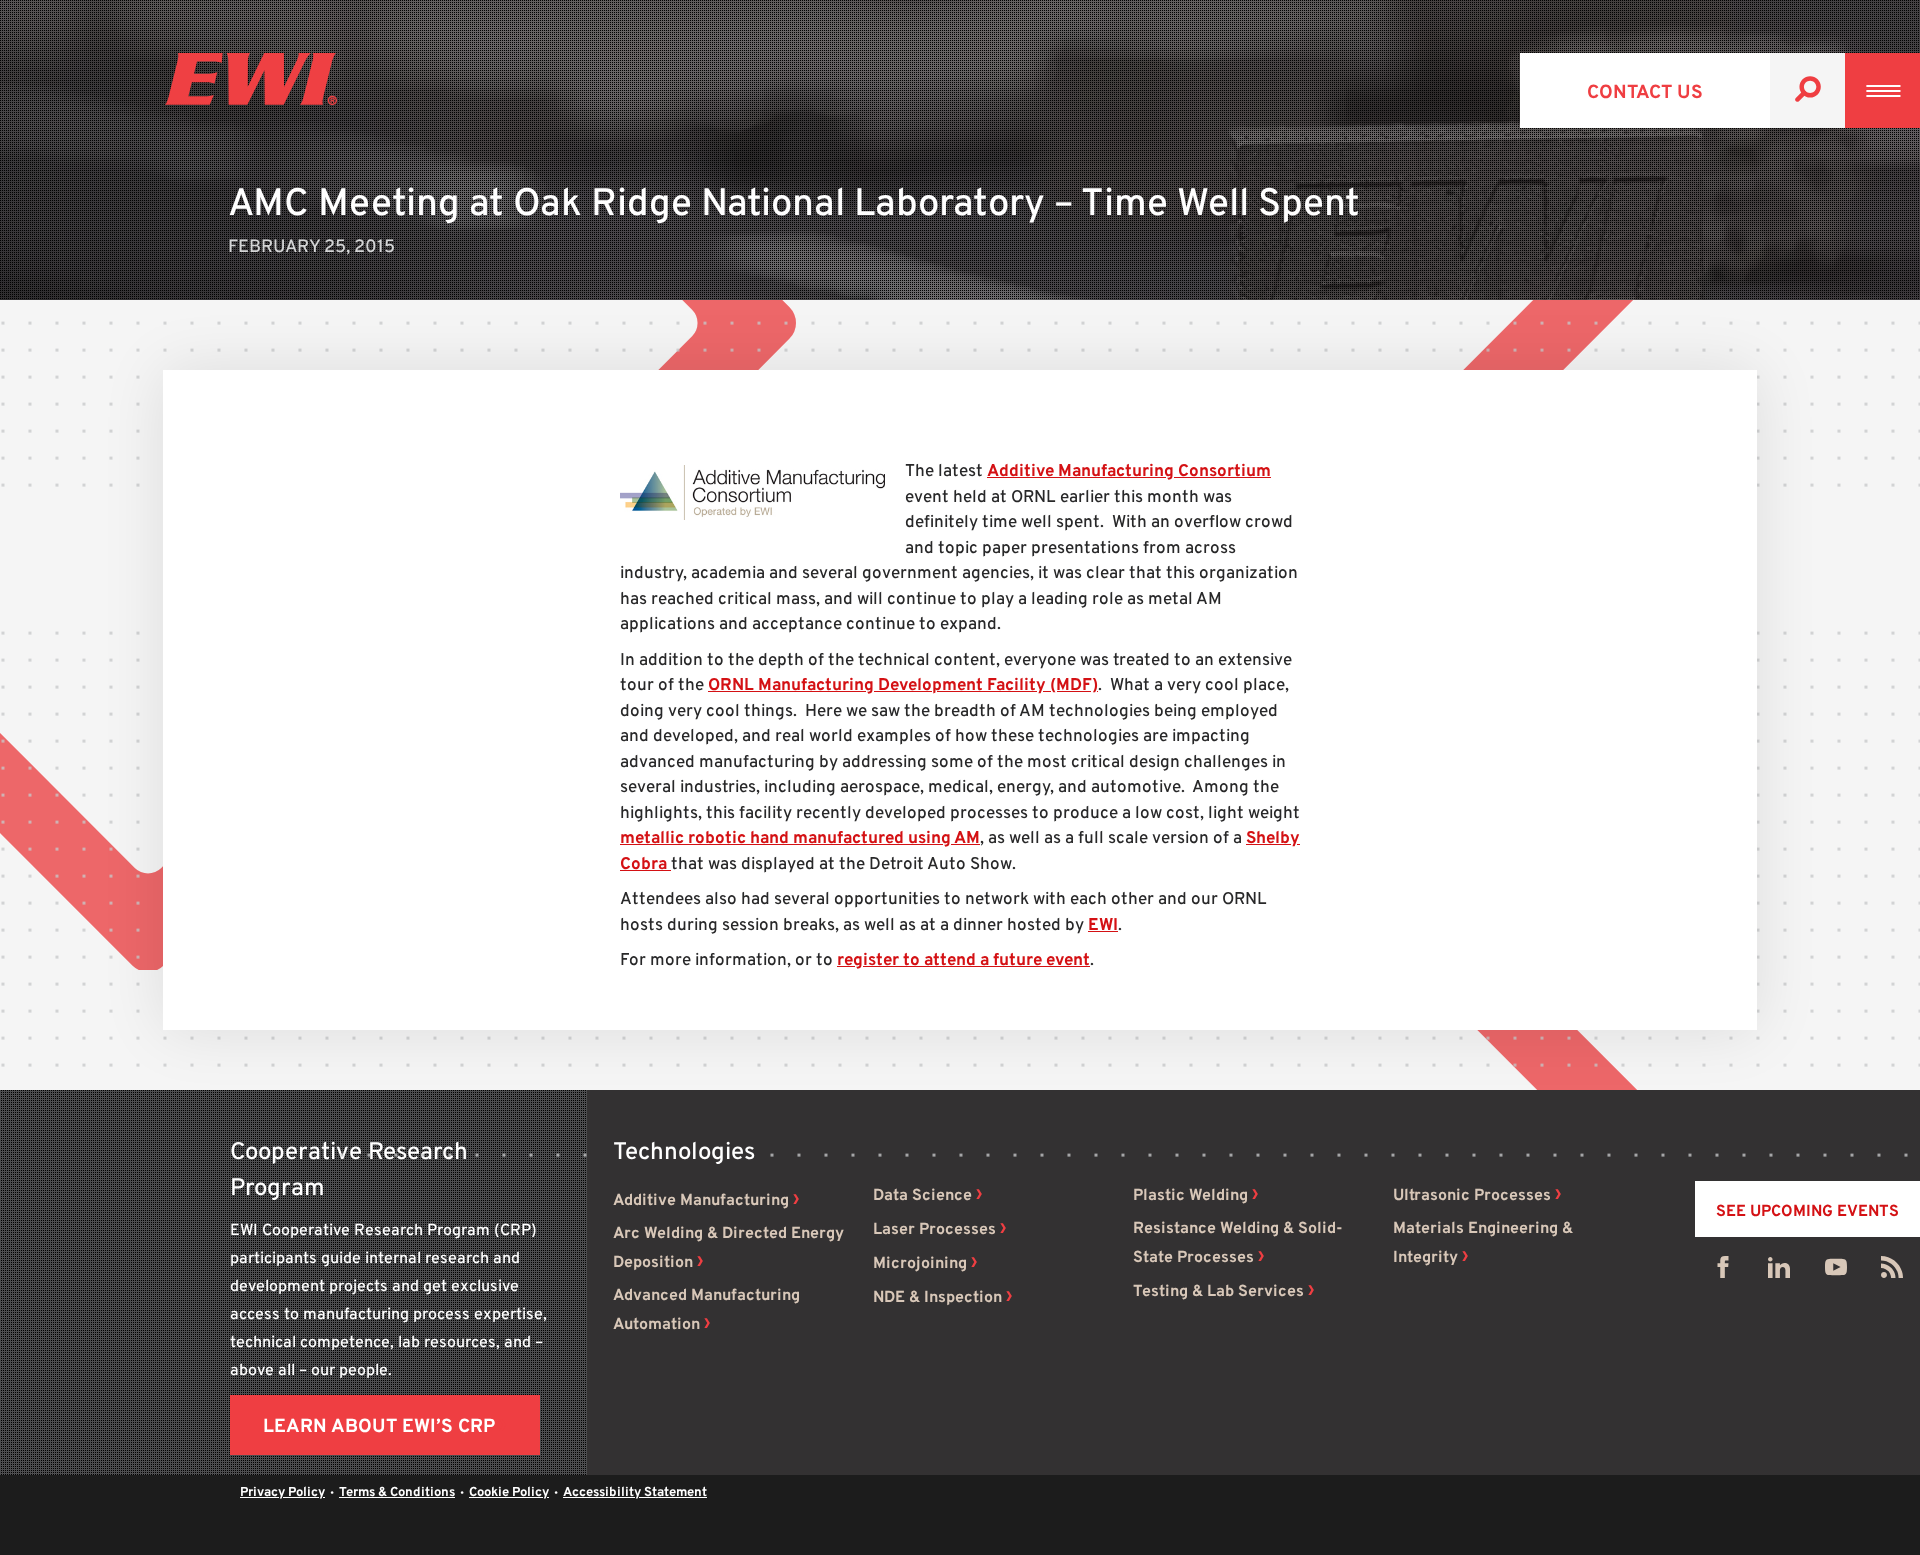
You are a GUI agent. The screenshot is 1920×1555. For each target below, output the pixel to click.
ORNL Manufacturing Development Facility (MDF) (903, 686)
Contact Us (1645, 93)
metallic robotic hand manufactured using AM (800, 839)
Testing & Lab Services (1218, 1292)
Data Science (922, 1196)
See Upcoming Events (1807, 1212)
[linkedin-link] (1779, 1272)
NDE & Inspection (937, 1298)
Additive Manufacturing (701, 1201)
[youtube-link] (1836, 1272)
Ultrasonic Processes (1472, 1196)
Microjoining (920, 1264)
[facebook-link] (1723, 1272)
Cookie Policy (509, 1493)
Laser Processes (934, 1230)
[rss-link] (1892, 1272)
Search (1807, 90)
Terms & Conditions (397, 1493)
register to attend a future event (963, 961)
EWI (1103, 926)
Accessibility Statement (635, 1493)
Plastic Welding (1190, 1196)
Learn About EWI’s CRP (379, 1427)
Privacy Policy (282, 1493)
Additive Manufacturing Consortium (1129, 472)
